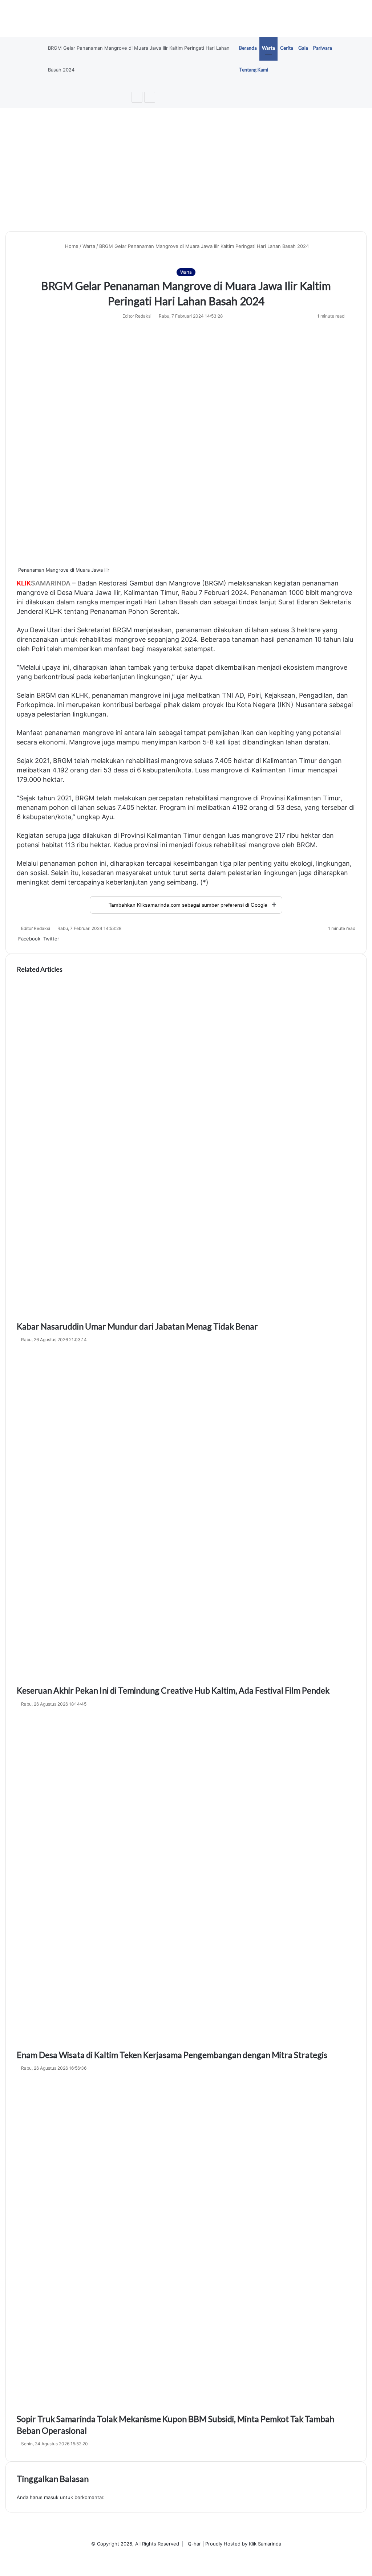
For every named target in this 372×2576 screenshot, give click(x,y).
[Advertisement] (186, 170)
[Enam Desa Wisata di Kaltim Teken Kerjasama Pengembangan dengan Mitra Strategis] (186, 1880)
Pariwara (323, 48)
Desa (65, 593)
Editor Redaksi (137, 316)
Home (71, 246)
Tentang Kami (254, 70)
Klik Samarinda (265, 2544)
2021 (42, 761)
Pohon (138, 611)
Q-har (194, 2544)
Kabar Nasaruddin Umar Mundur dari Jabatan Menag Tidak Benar (137, 1326)
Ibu (230, 705)
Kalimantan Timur (151, 593)
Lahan (168, 602)
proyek (213, 705)
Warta (268, 48)
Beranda (248, 48)
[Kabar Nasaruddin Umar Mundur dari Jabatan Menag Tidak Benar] (186, 1151)
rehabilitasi (96, 639)
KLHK (54, 611)
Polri (38, 649)
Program (173, 807)
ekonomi (52, 742)
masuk (51, 2497)
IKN (285, 705)
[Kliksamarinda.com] (186, 19)
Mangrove (185, 583)
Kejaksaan (280, 695)
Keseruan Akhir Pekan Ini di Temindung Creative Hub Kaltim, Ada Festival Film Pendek (173, 1690)
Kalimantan (280, 761)
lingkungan (154, 677)
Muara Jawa (93, 593)
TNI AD (233, 695)
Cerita (287, 48)
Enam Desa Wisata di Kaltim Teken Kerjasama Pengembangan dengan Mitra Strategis (172, 2055)
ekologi (301, 863)
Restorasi (113, 583)
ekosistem (299, 667)
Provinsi (273, 798)
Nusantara (311, 705)
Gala (303, 48)
